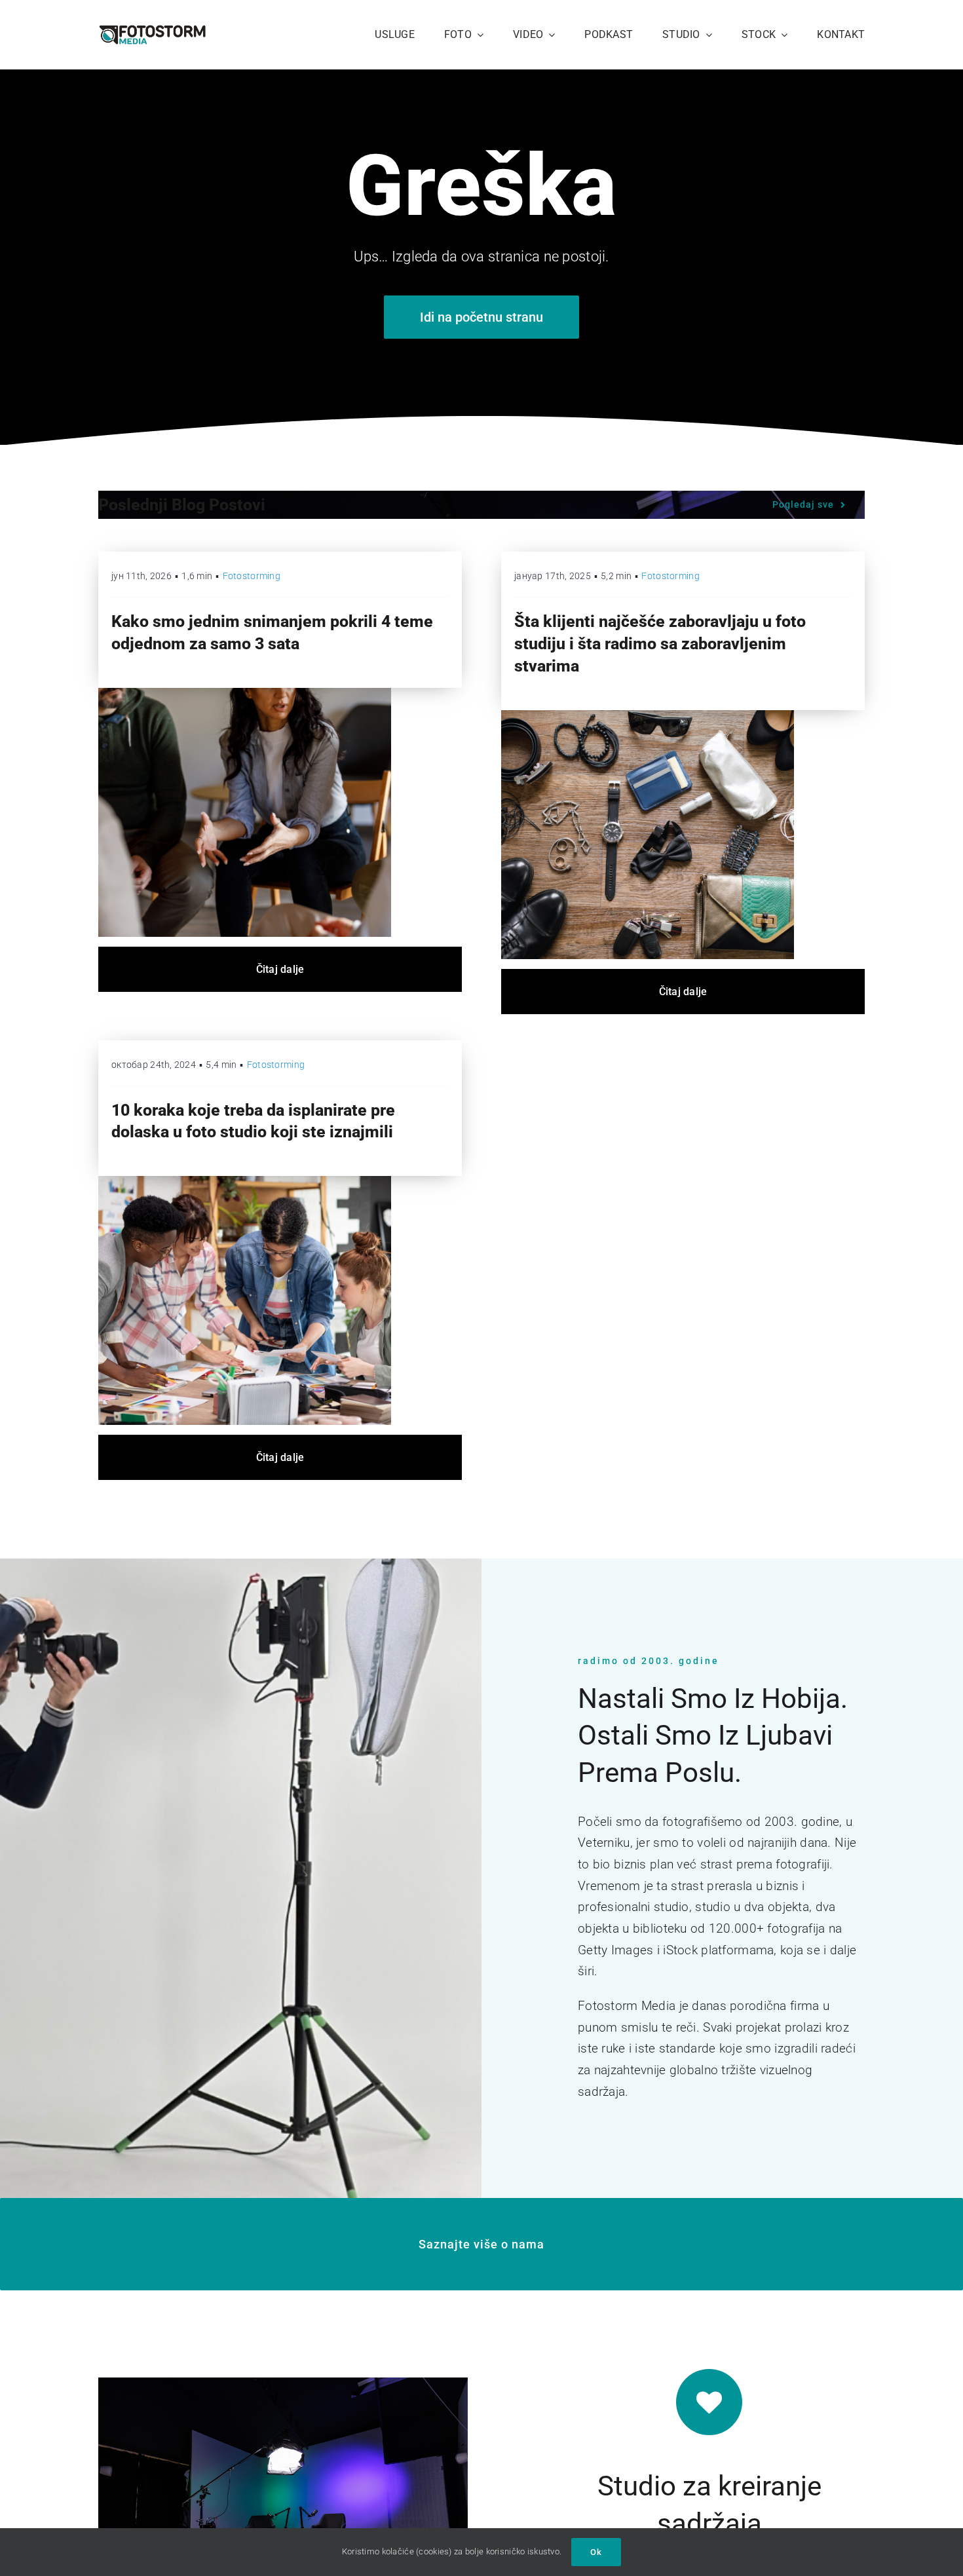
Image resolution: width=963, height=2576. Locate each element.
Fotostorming (252, 576)
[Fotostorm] (648, 716)
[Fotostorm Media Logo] (152, 30)
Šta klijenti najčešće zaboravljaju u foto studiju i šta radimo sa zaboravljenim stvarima (660, 644)
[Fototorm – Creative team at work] (245, 1182)
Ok (596, 2552)
